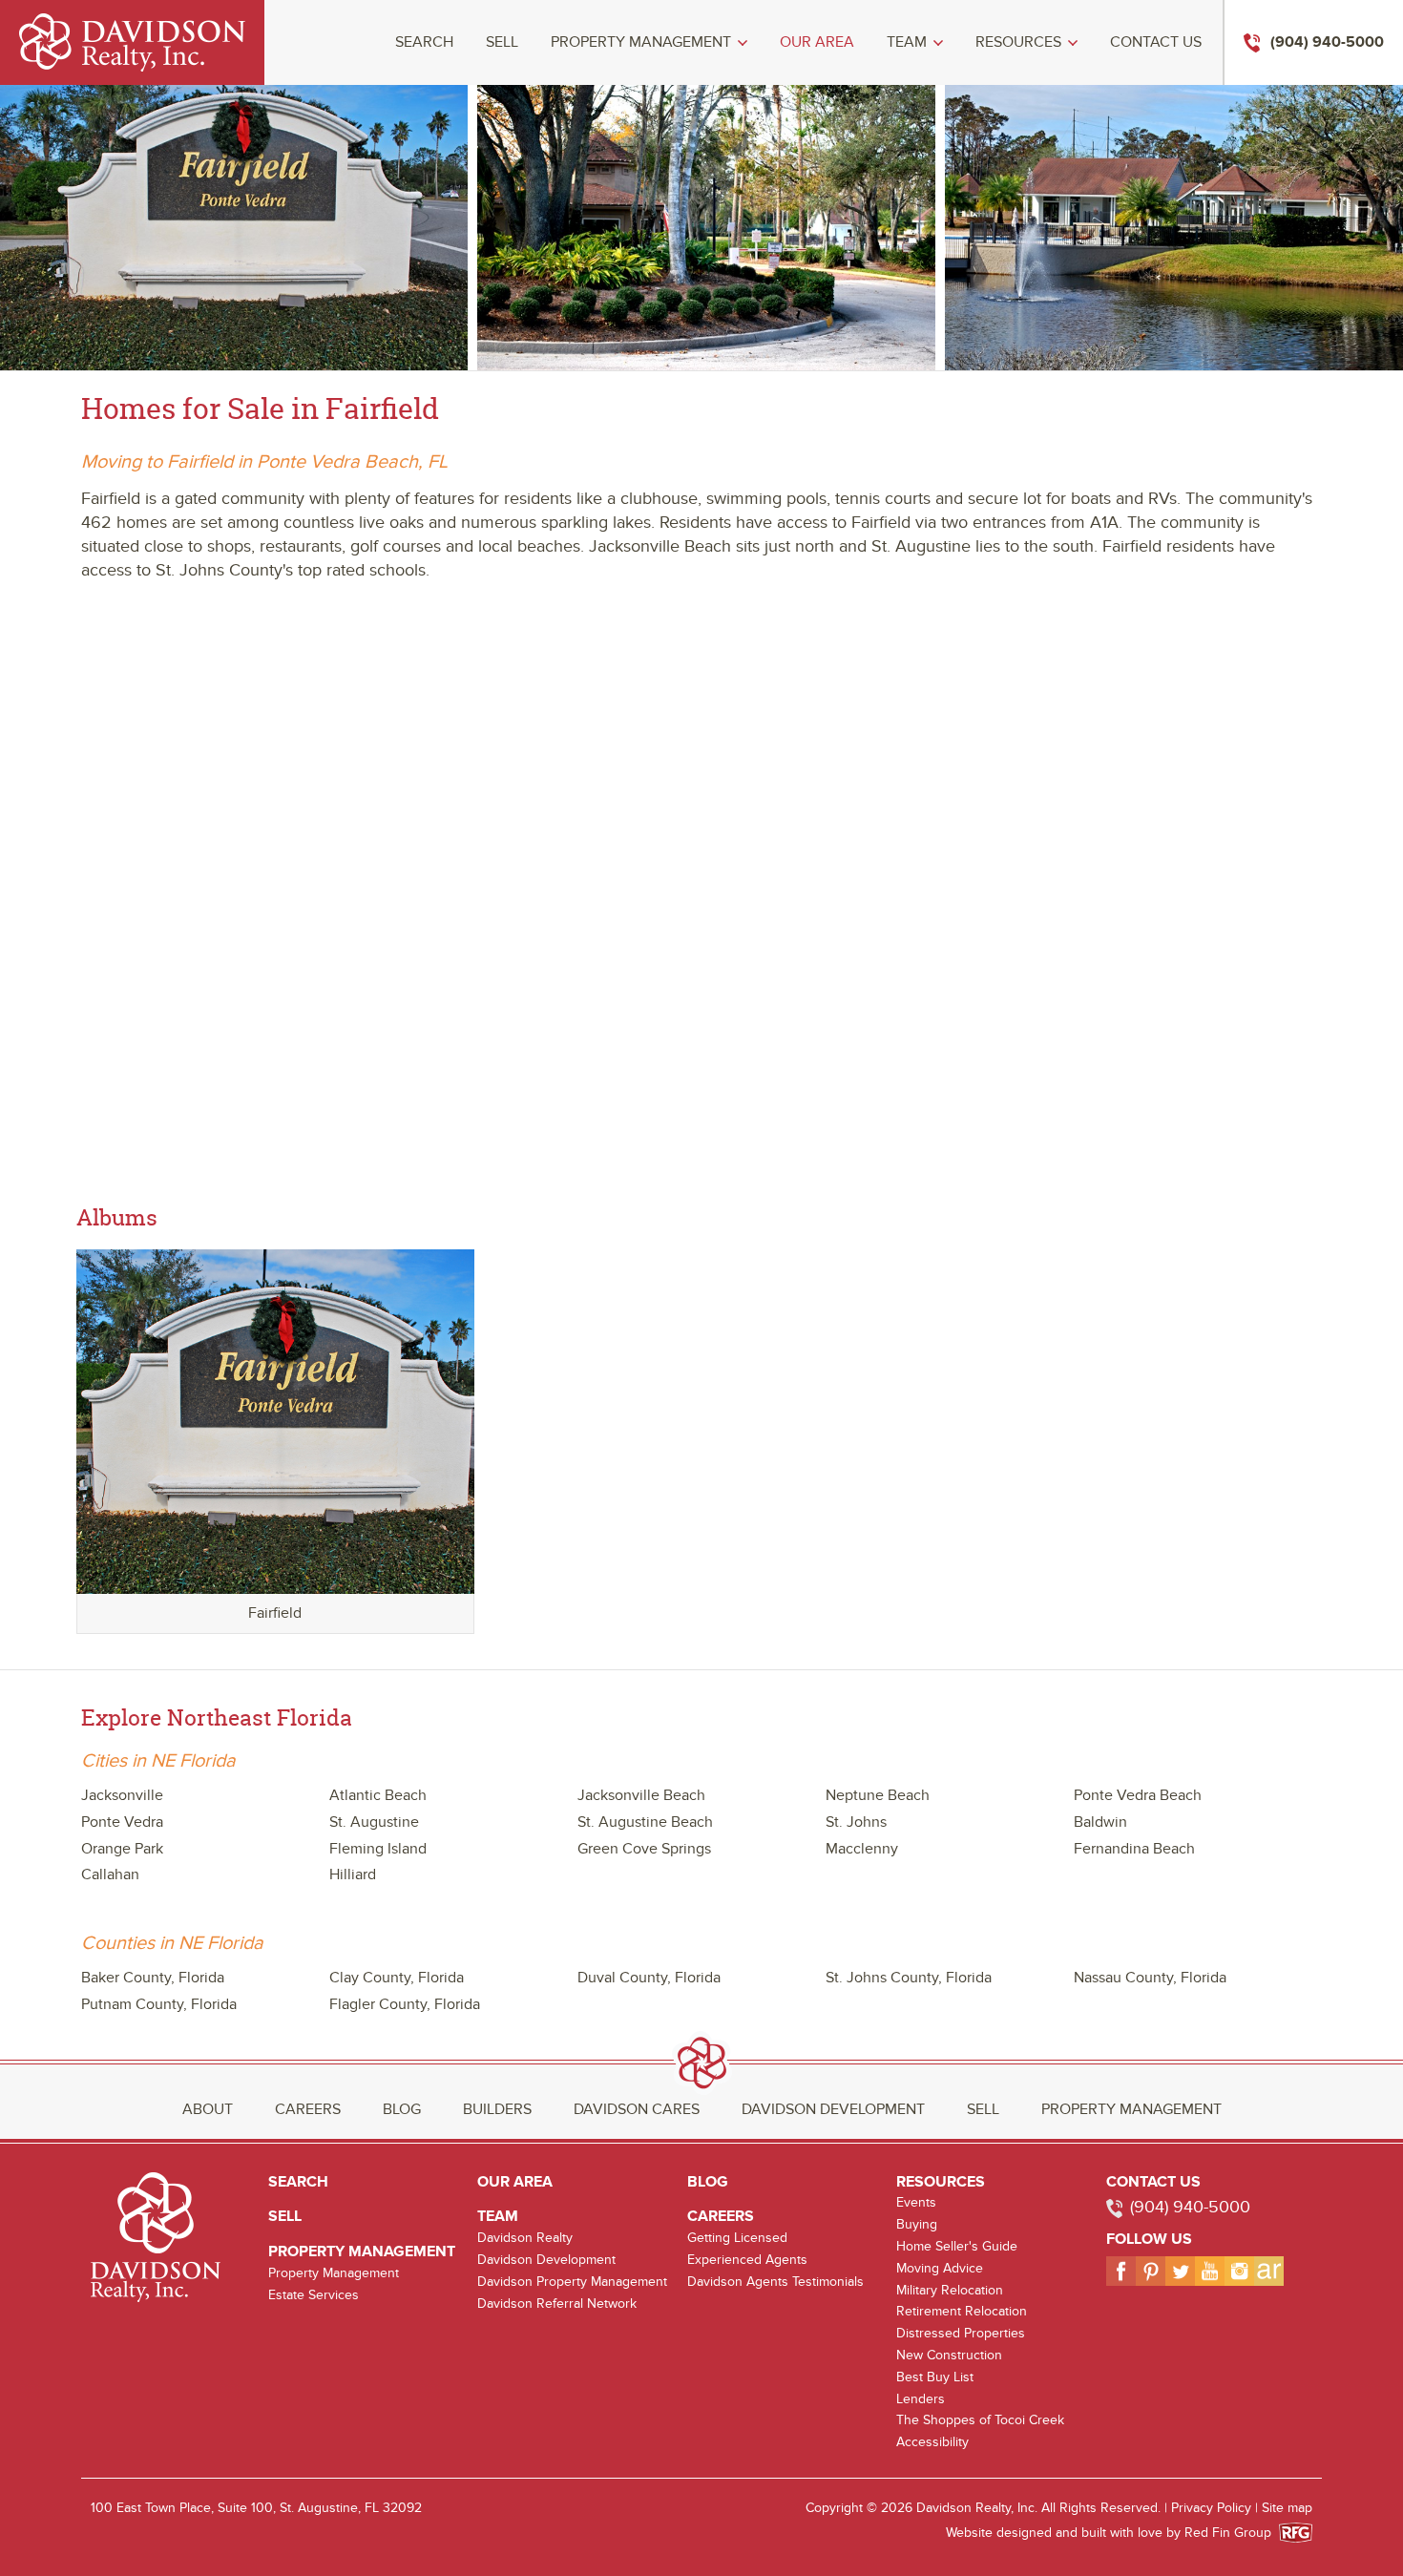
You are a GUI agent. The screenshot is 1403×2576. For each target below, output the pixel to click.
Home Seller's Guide (957, 2246)
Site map (1287, 2508)
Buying (917, 2224)
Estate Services (314, 2295)
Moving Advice (940, 2268)
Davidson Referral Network (557, 2304)
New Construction (949, 2355)
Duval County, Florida (649, 1978)
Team (907, 42)
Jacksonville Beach (641, 1795)
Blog (402, 2109)
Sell (502, 42)
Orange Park (122, 1849)
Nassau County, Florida (1150, 1978)
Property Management (641, 42)
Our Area (817, 42)
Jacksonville (122, 1795)
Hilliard (353, 1874)
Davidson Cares (637, 2109)
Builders (497, 2109)
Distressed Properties (961, 2333)
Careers (308, 2109)
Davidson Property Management (572, 2282)
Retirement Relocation (962, 2311)
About (208, 2109)
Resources (1018, 42)
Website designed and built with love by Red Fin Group (1116, 2533)
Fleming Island (378, 1849)
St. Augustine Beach (645, 1822)
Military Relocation (950, 2290)
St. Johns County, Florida (909, 1978)
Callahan (110, 1874)
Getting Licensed (737, 2238)
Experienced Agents (747, 2260)
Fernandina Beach (1134, 1849)
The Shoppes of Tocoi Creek (980, 2420)
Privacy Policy (1211, 2508)
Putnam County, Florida (159, 2004)
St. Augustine (374, 1822)
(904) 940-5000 (1190, 2207)
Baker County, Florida (153, 1978)
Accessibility (932, 2442)
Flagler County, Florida (405, 2004)
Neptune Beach (878, 1795)
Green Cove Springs (644, 1849)
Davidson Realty (525, 2238)
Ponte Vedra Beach (1138, 1795)
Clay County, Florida (397, 1978)
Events (916, 2202)
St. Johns (856, 1822)
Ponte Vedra (122, 1822)
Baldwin (1100, 1822)
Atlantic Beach (378, 1795)
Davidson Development (833, 2109)
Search (424, 42)
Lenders (921, 2399)
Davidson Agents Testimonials (775, 2282)
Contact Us (1156, 42)
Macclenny (862, 1849)
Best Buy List (935, 2377)
